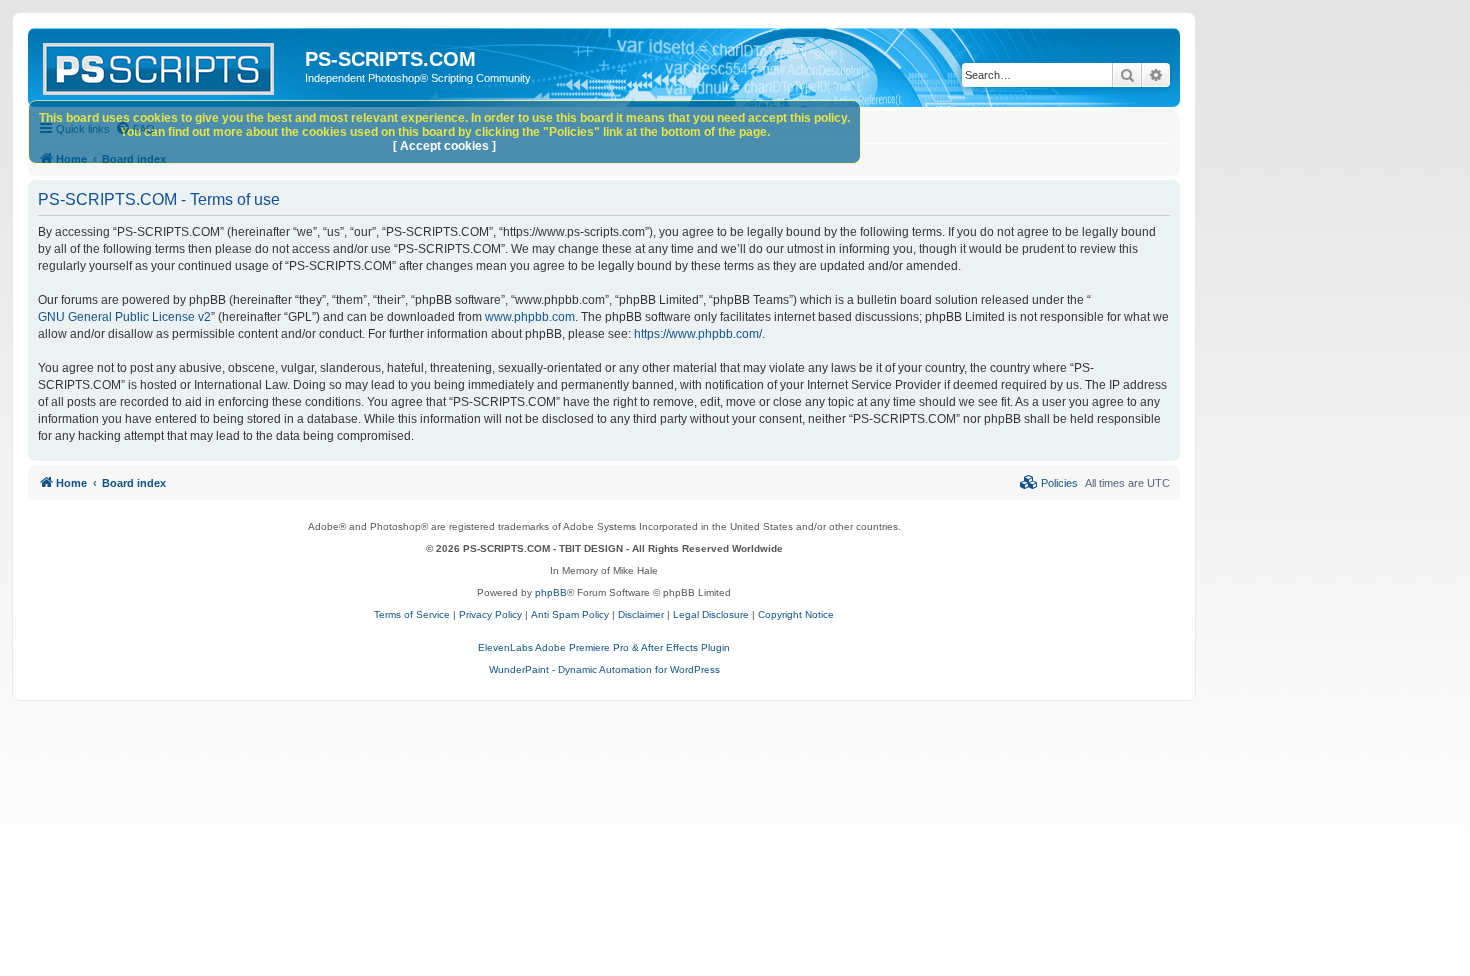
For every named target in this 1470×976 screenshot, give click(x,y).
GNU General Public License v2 (124, 317)
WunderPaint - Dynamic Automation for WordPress (604, 669)
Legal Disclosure (711, 614)
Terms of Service (412, 614)
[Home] (169, 65)
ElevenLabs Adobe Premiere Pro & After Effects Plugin (604, 647)
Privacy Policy (490, 614)
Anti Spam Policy (570, 614)
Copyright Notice (796, 614)
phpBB (551, 592)
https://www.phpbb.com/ (698, 334)
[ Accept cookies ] (444, 146)
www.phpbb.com (530, 317)
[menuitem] (1049, 483)
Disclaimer (641, 614)
